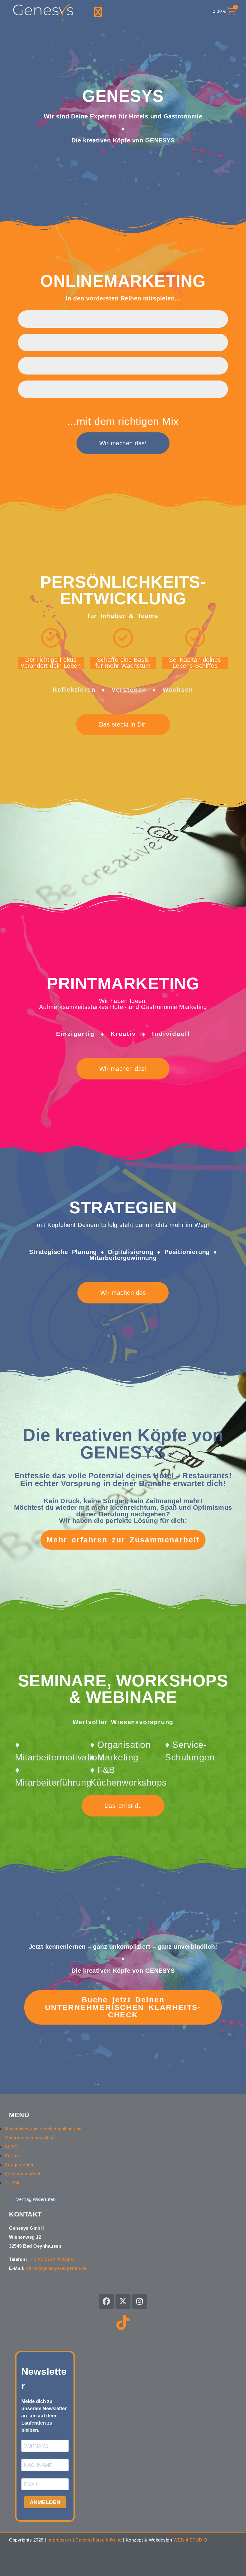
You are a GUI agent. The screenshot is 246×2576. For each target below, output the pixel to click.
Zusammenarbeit (22, 2174)
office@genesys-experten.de (56, 2268)
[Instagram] (140, 2301)
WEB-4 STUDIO (190, 2540)
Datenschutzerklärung (98, 2540)
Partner (13, 2156)
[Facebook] (106, 2301)
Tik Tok (12, 2183)
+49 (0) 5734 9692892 (51, 2259)
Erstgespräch (19, 2165)
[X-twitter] (123, 2301)
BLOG (11, 2147)
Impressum (59, 2540)
